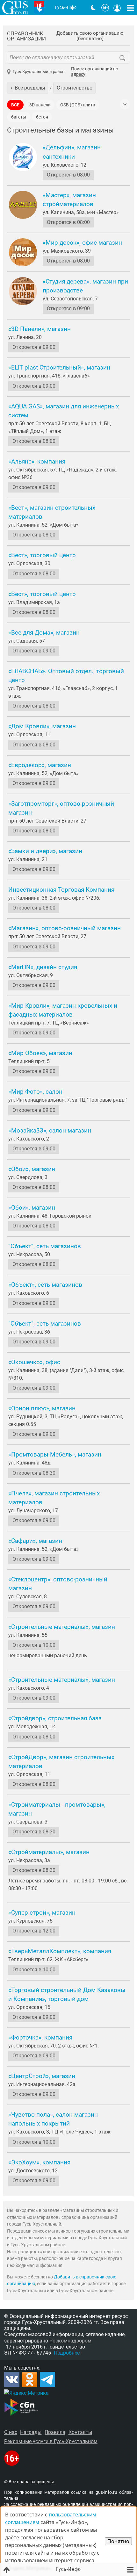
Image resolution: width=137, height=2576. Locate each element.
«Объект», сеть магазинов (45, 1285)
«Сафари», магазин (35, 1541)
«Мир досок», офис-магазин (82, 243)
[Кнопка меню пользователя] (117, 8)
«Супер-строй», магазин (42, 1913)
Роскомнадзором (70, 2341)
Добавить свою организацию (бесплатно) (90, 36)
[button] (28, 88)
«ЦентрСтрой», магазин (42, 2076)
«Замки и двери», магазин (45, 851)
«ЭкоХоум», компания (39, 2162)
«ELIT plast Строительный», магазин (59, 368)
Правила (55, 2432)
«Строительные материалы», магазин (62, 1627)
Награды (31, 2432)
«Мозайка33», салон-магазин (50, 1131)
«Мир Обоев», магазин (40, 1053)
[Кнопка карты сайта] (130, 8)
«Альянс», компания (37, 462)
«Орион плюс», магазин (42, 1408)
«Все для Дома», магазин (44, 633)
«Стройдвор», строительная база (55, 1718)
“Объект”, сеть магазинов (45, 1246)
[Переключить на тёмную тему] (93, 8)
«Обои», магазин (32, 1169)
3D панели (40, 105)
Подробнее (67, 2353)
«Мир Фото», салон (35, 1092)
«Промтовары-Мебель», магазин (55, 1455)
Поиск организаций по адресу (95, 72)
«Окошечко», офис (34, 1362)
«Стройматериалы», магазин (49, 1852)
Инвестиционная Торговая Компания (61, 890)
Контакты (80, 2432)
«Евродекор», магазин (40, 765)
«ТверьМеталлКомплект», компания (60, 1951)
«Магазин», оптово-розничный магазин (65, 928)
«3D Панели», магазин (40, 329)
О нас (11, 2432)
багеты (19, 117)
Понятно (118, 2541)
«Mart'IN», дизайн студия (43, 967)
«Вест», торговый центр (42, 555)
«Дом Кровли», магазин (42, 726)
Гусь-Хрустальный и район (39, 72)
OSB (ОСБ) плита (78, 105)
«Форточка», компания (40, 2038)
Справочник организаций (26, 36)
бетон (42, 117)
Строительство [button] (75, 88)
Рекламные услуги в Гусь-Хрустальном (51, 2441)
